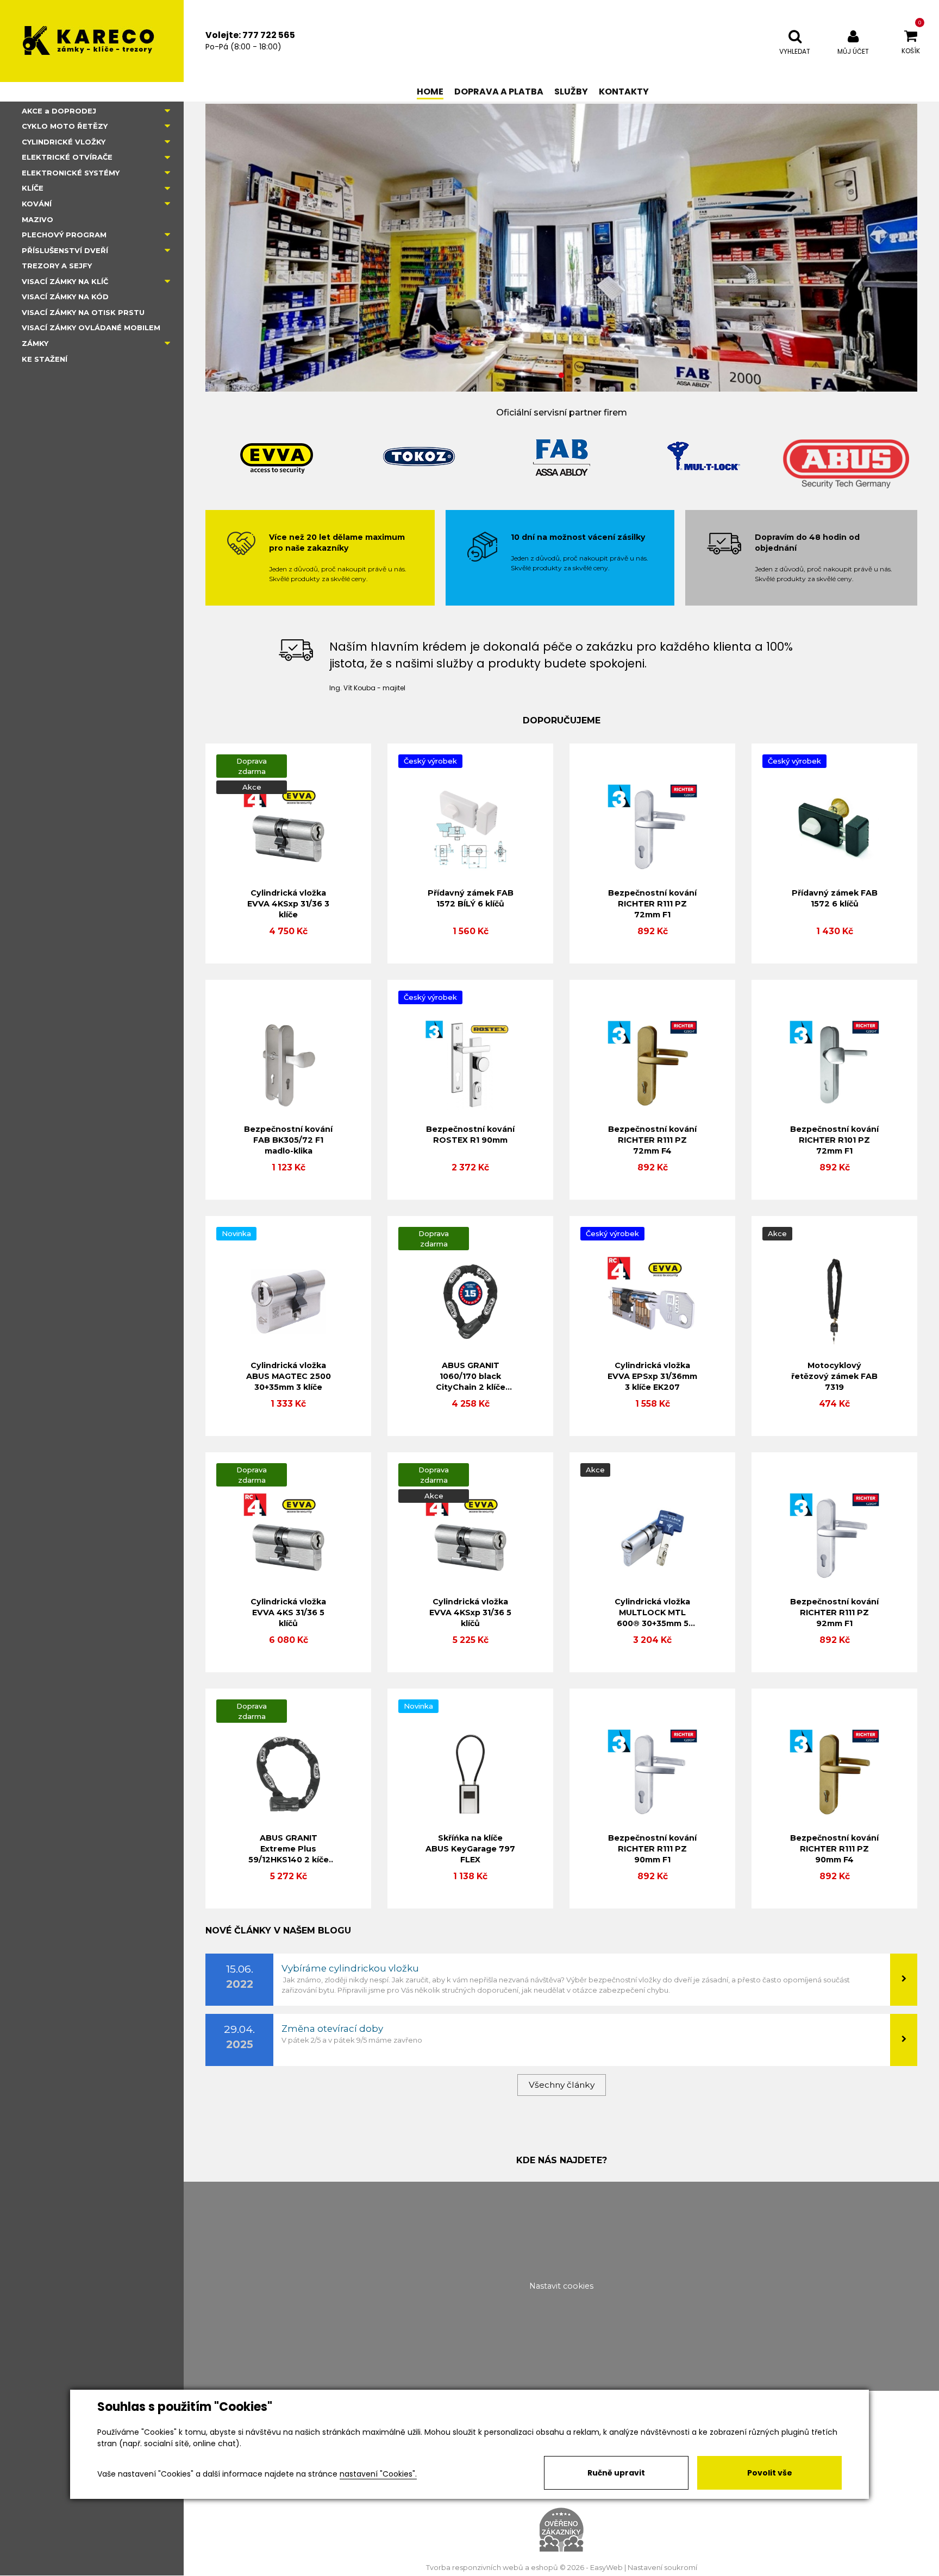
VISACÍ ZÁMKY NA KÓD (65, 297)
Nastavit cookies (561, 2286)
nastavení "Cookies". (378, 2474)
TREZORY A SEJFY (57, 266)
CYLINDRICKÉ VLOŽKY (64, 142)
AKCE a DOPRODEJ (59, 111)
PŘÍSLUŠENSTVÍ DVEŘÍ (65, 250)
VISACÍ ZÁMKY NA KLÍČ (65, 281)
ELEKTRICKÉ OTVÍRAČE (67, 157)
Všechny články (562, 2085)
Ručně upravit (616, 2473)
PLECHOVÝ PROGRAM (64, 235)
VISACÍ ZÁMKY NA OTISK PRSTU (83, 312)
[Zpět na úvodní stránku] (92, 41)
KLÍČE (33, 188)
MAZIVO (37, 219)
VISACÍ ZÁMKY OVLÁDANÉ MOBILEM (91, 327)
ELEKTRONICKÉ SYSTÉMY (71, 173)
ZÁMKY (35, 343)
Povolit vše (770, 2473)
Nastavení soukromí (662, 2568)
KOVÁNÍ (37, 204)
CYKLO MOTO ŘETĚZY (65, 126)
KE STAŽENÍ (45, 359)
